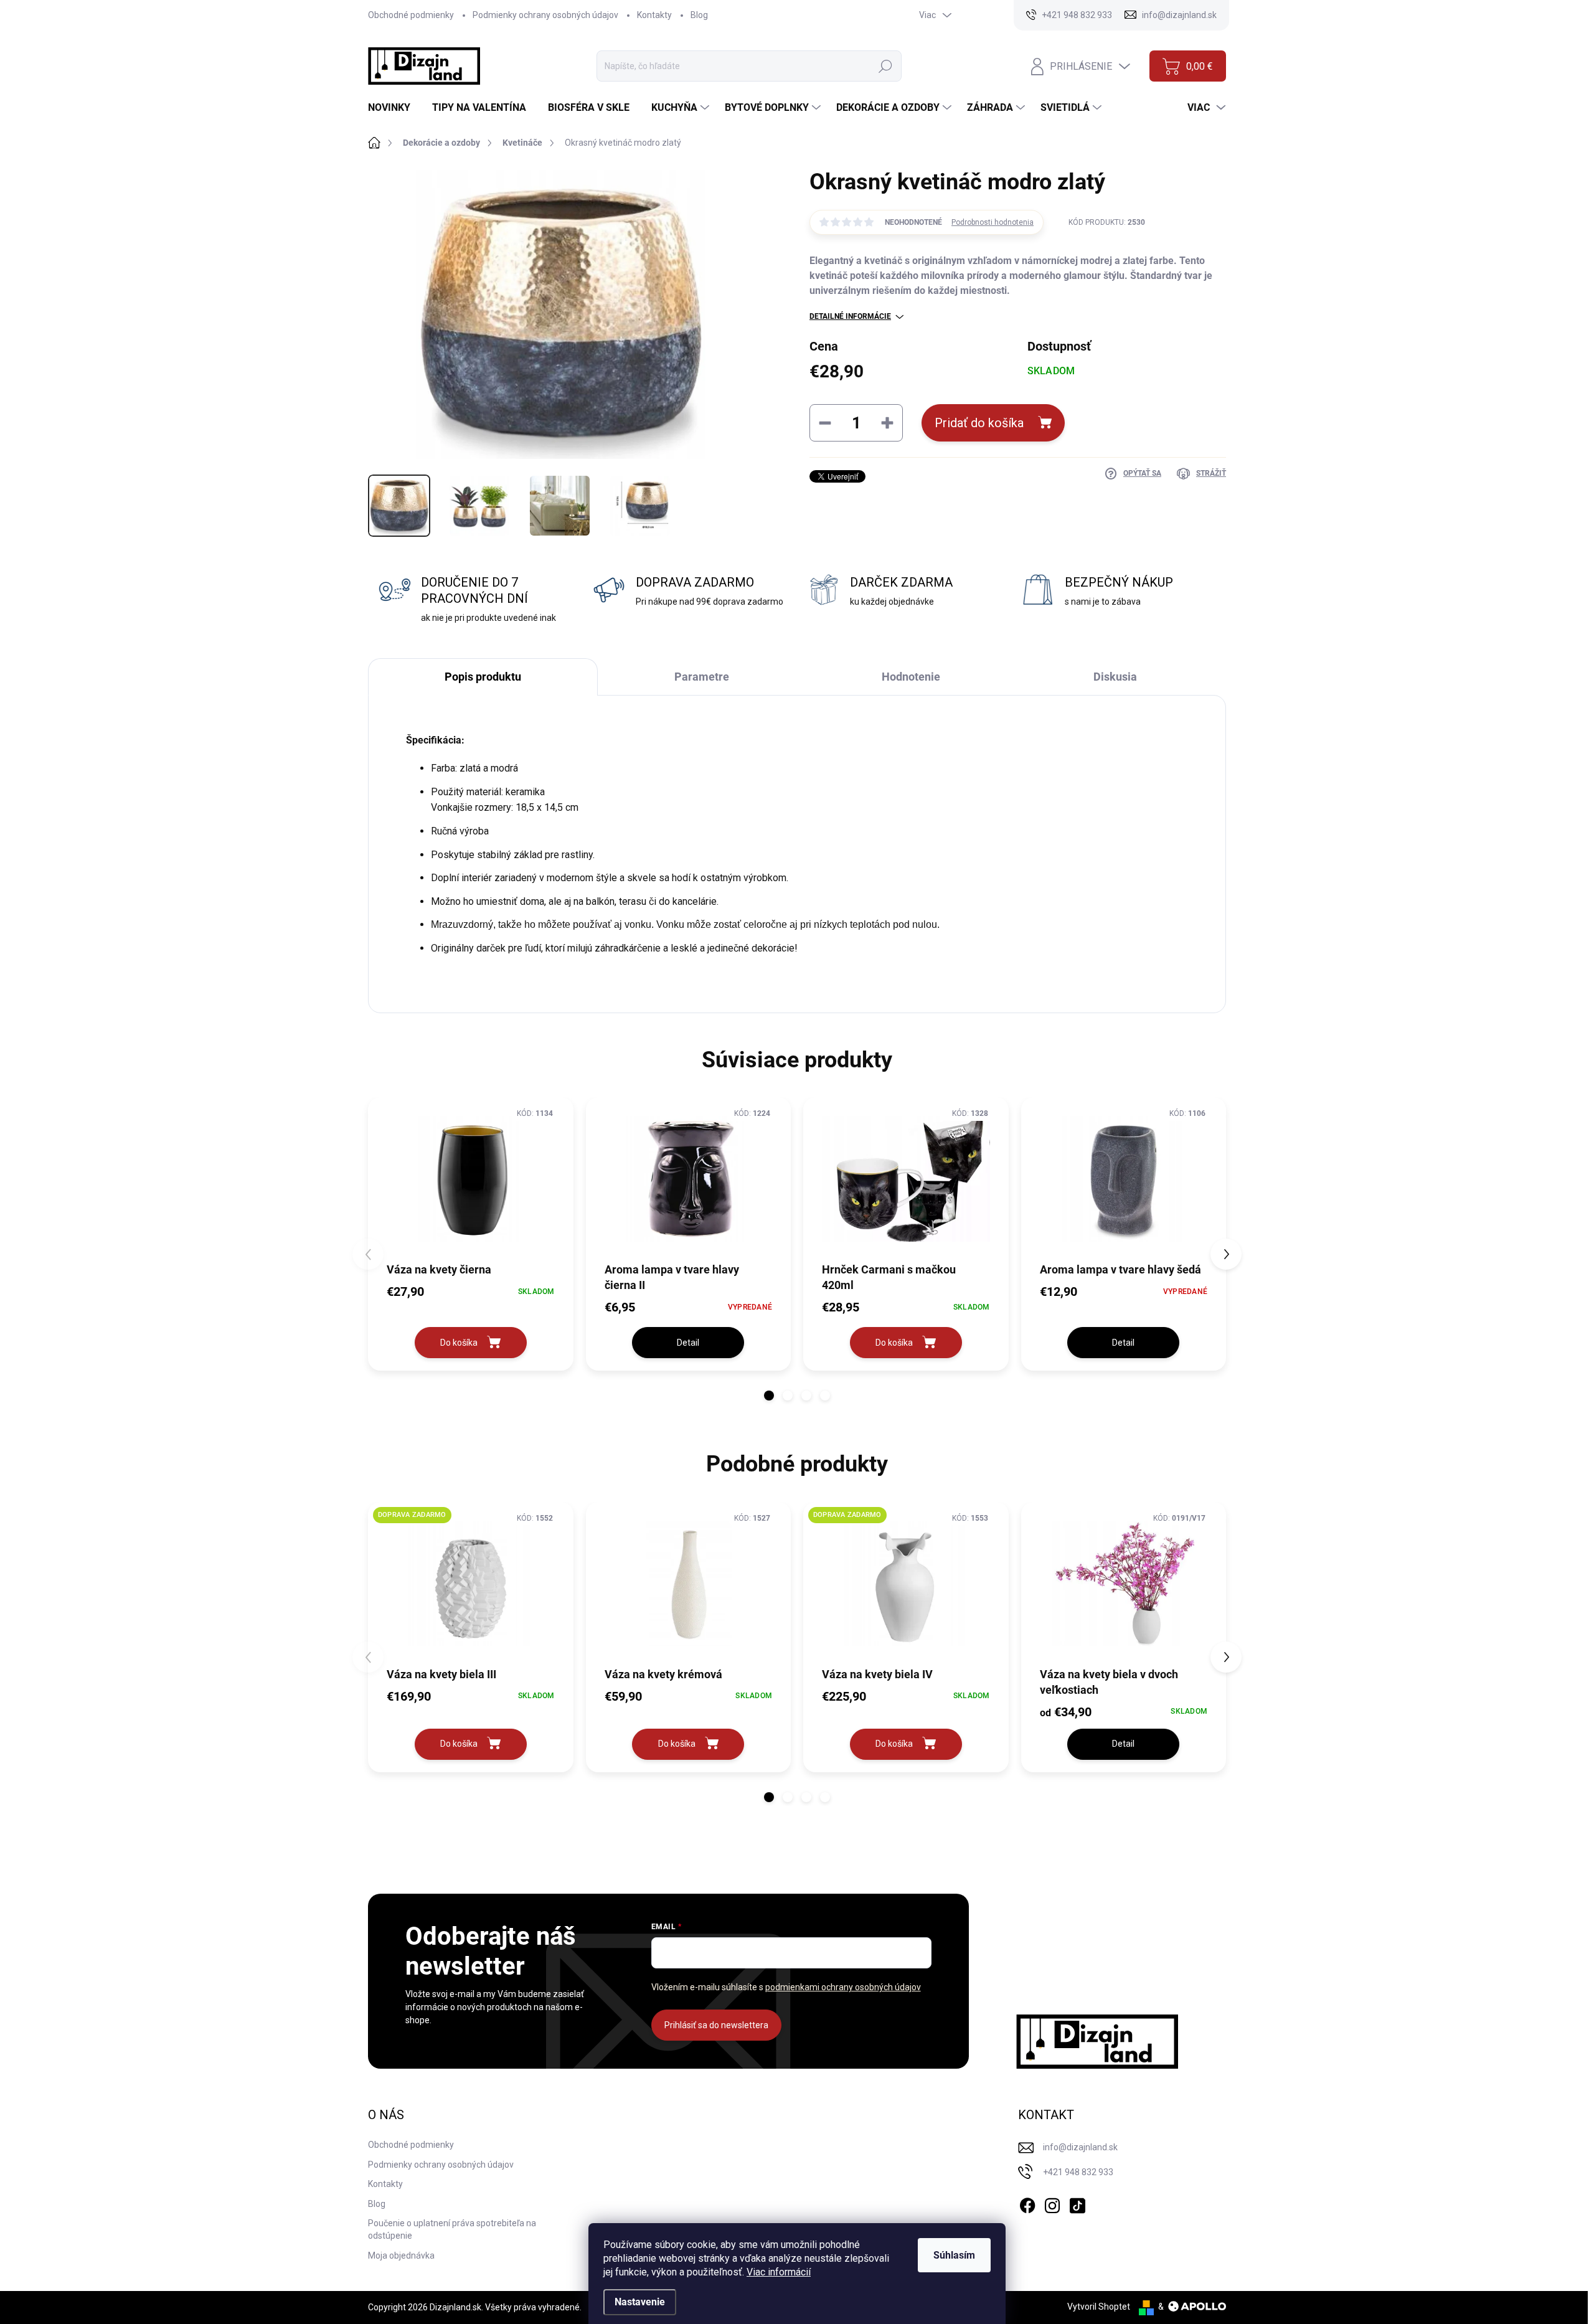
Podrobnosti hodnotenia (993, 222)
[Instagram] (1052, 2203)
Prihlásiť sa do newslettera (716, 2025)
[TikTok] (1077, 2203)
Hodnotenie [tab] (911, 677)
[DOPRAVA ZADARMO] (471, 1584)
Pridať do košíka (979, 423)
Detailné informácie (850, 316)
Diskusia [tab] (1115, 677)
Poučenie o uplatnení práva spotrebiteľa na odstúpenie (452, 2229)
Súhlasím (954, 2255)
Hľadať (885, 66)
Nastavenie (640, 2302)
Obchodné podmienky (411, 15)
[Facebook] (1027, 2203)
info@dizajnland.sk (1080, 2147)
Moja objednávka (401, 2256)
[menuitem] (394, 108)
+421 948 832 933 (1078, 2172)
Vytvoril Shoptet (1099, 2307)
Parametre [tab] (702, 677)
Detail (688, 1343)
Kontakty (654, 15)
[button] (769, 1396)
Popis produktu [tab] (483, 677)
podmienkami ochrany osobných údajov (843, 1987)
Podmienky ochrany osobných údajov (545, 15)
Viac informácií (779, 2272)
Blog (699, 15)
